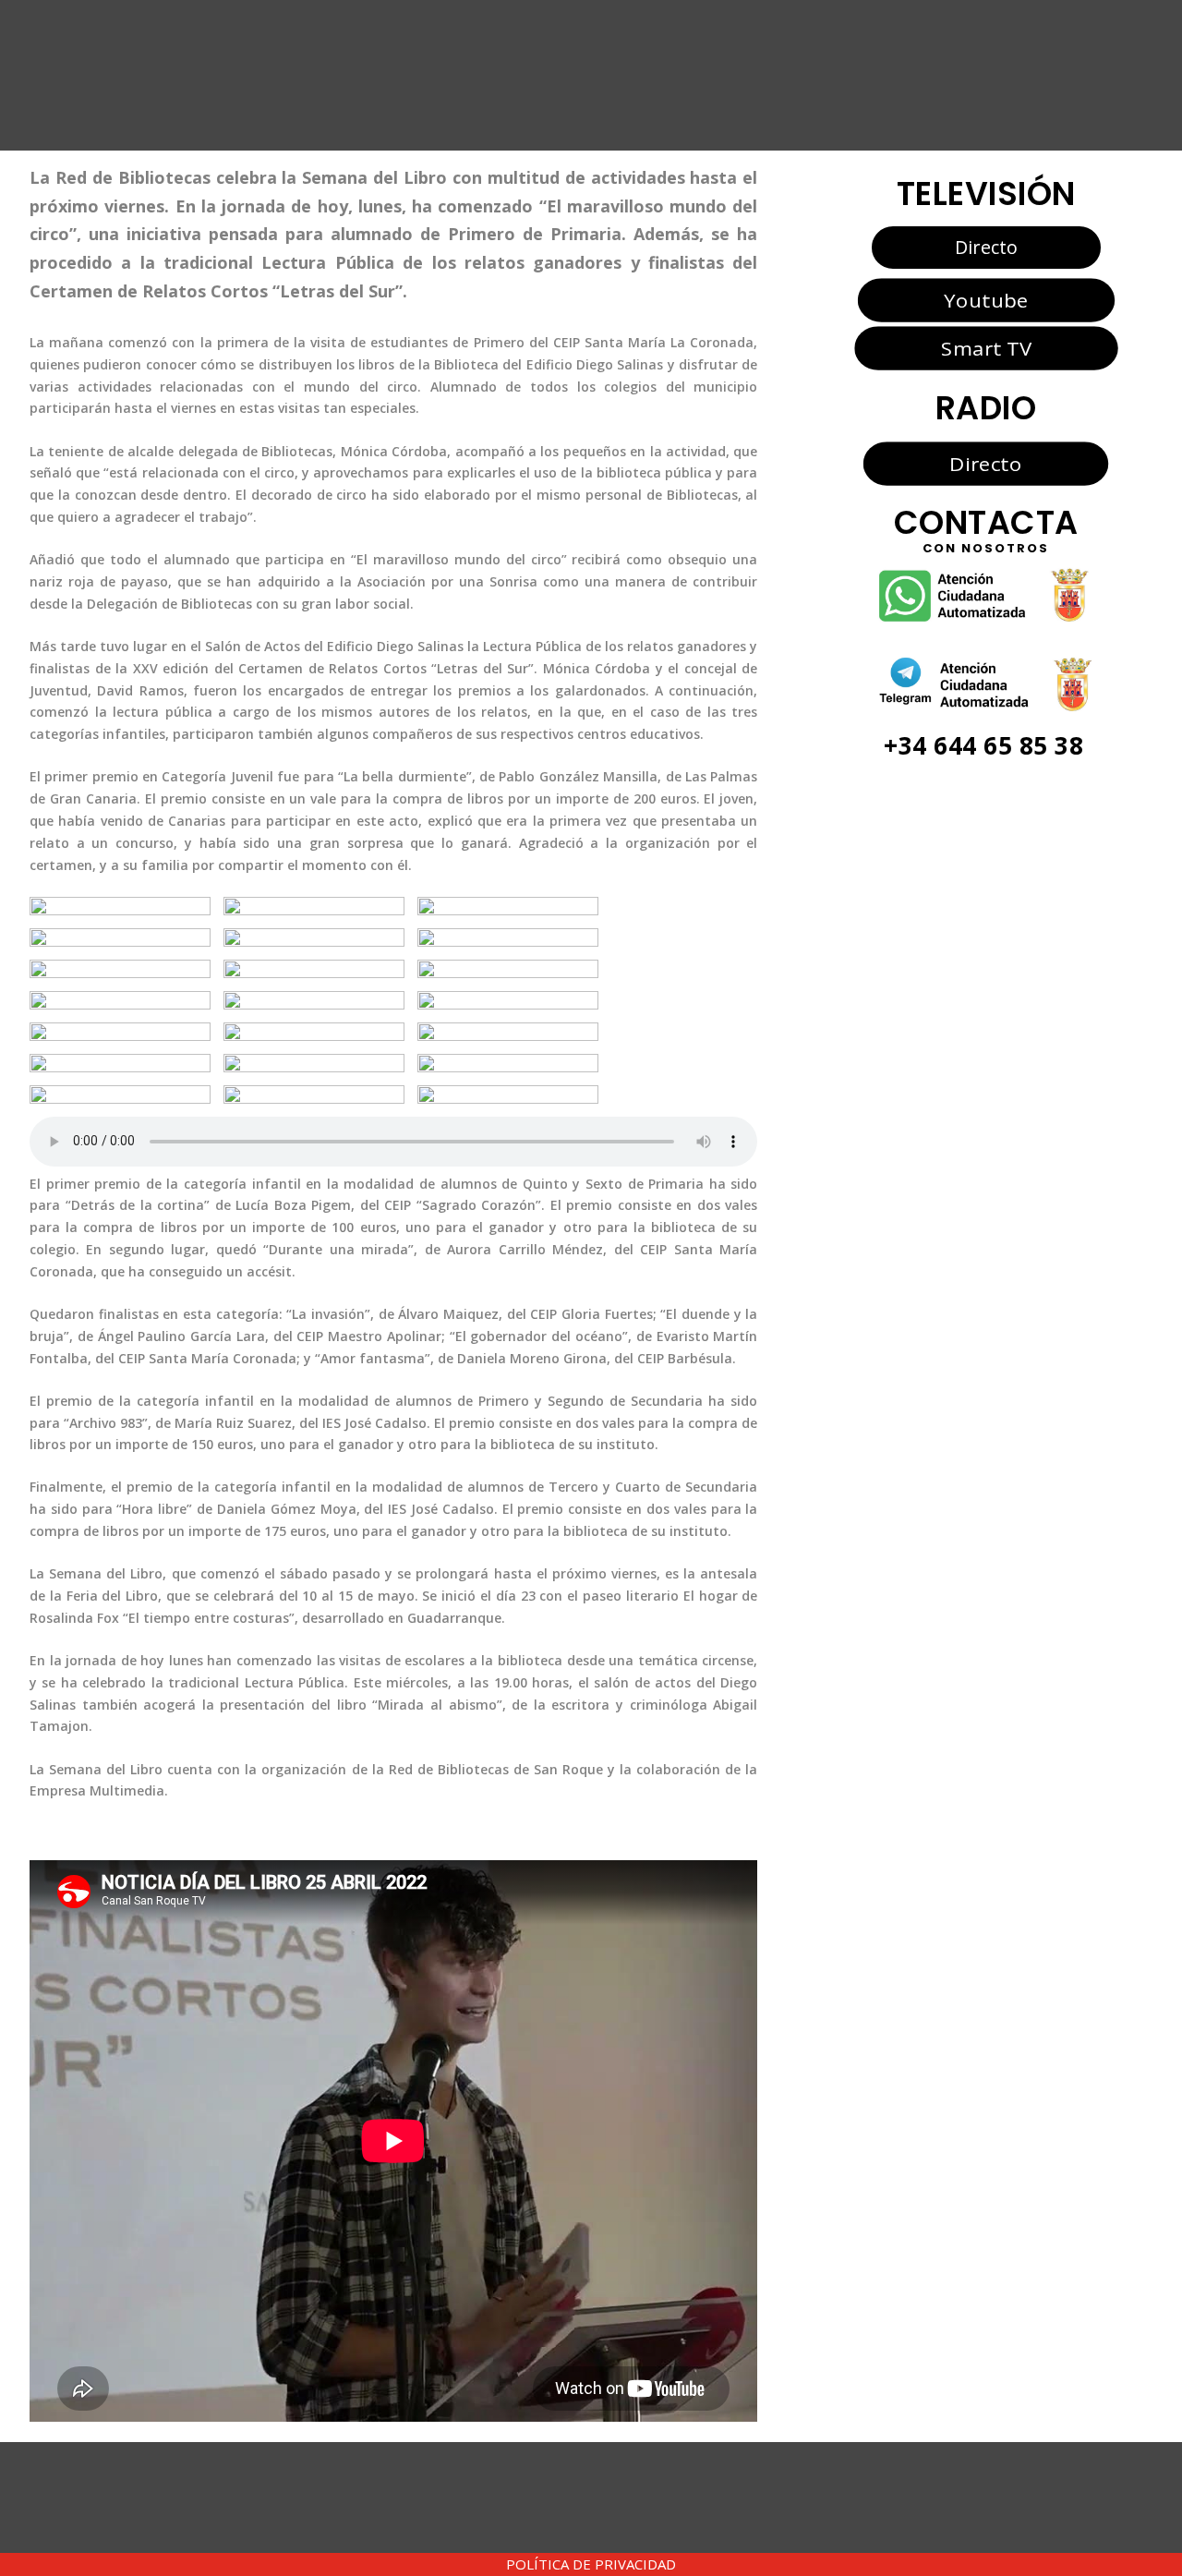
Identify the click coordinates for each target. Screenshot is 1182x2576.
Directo (986, 247)
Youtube (986, 299)
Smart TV (985, 348)
